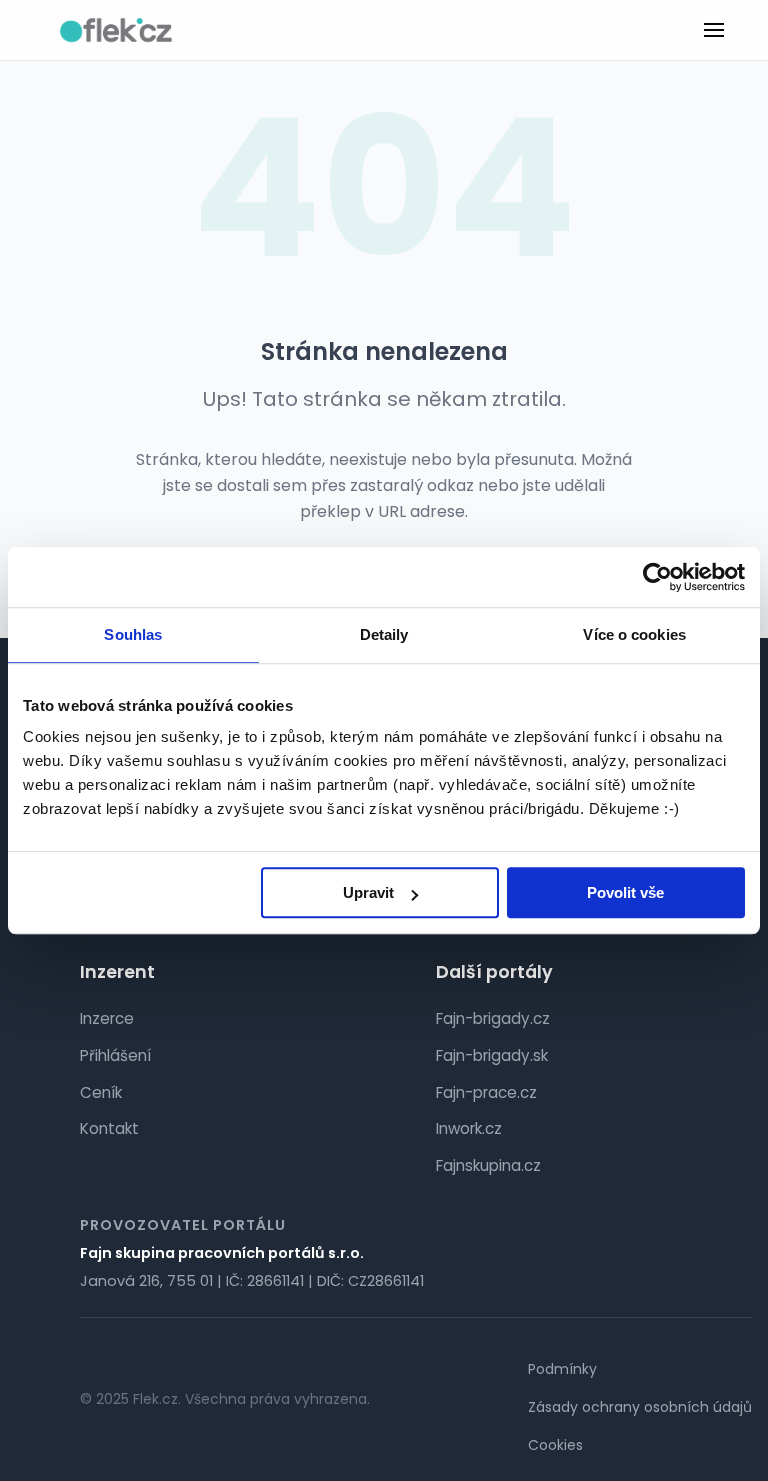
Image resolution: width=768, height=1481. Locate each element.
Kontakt (109, 1128)
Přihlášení (115, 1055)
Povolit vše (625, 892)
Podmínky (562, 1369)
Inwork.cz (469, 1128)
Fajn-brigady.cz (493, 1018)
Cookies (555, 1445)
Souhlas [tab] (133, 634)
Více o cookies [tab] (634, 634)
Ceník (101, 1092)
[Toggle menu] (714, 30)
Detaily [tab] (384, 634)
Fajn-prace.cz (486, 1092)
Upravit (368, 892)
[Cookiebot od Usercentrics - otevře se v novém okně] (657, 577)
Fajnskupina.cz (488, 1165)
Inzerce (107, 1018)
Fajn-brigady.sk (492, 1055)
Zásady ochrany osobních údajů (640, 1407)
